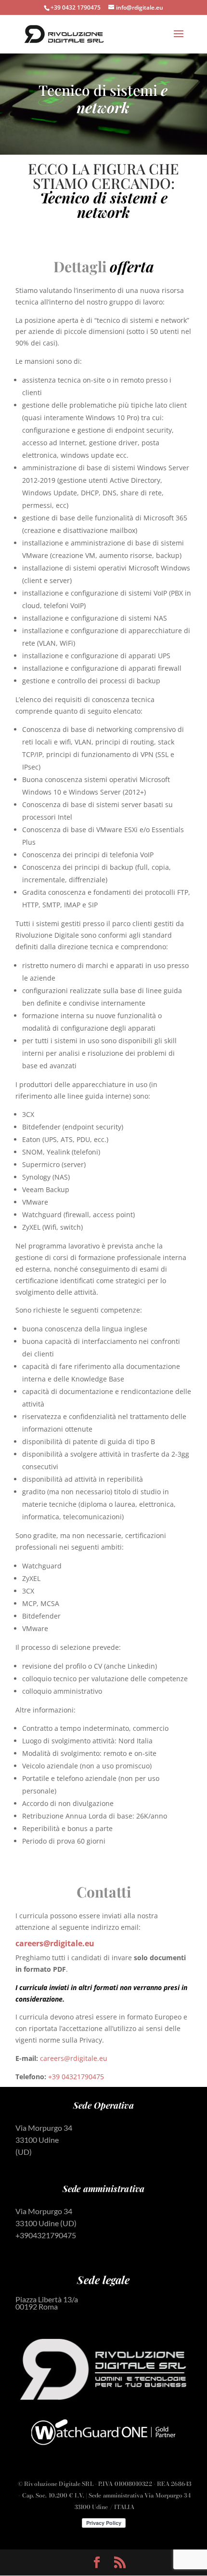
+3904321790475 (46, 2235)
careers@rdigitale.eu (55, 1943)
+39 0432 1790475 (76, 7)
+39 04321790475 (76, 2077)
